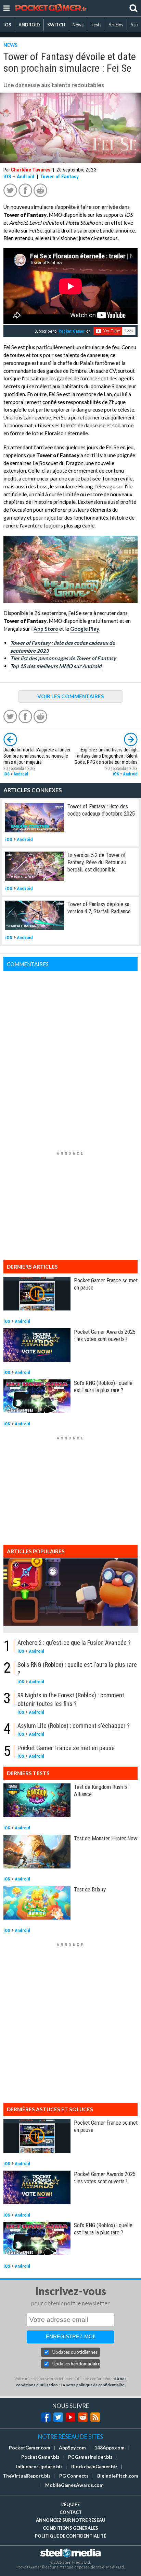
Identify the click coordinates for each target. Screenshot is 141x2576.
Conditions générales (70, 2528)
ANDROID (29, 25)
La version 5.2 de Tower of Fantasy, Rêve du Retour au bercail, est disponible (97, 862)
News (78, 25)
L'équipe (70, 2504)
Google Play (85, 629)
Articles (116, 25)
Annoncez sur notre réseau (70, 2520)
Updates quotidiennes (75, 2352)
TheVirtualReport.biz (27, 2476)
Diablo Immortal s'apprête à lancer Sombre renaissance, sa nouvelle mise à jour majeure (37, 756)
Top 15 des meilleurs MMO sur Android (56, 666)
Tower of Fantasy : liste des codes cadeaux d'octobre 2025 (101, 810)
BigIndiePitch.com (118, 2476)
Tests (96, 25)
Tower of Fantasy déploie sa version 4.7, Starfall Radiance (99, 908)
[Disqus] (70, 1057)
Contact (71, 2512)
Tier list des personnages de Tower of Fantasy (63, 658)
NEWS (10, 45)
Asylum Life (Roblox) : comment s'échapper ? (74, 1726)
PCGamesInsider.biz (90, 2457)
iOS (7, 25)
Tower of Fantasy (60, 177)
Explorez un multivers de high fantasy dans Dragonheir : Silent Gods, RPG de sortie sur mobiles (106, 756)
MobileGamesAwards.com (74, 2485)
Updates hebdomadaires (76, 2364)
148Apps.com (110, 2448)
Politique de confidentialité (70, 2536)
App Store (46, 629)
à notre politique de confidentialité (94, 2385)
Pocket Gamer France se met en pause (66, 1748)
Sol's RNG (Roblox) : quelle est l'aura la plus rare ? (103, 1386)
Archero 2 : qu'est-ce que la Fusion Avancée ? (74, 1643)
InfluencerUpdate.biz (39, 2467)
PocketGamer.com (30, 2448)
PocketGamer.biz (40, 2457)
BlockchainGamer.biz (94, 2467)
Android (25, 177)
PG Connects (74, 2476)
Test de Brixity (90, 1889)
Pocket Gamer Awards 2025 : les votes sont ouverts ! (105, 1335)
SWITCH (56, 25)
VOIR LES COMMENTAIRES (71, 696)
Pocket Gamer (72, 331)
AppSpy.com (72, 2448)
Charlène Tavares (31, 170)
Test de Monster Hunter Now (106, 1838)
